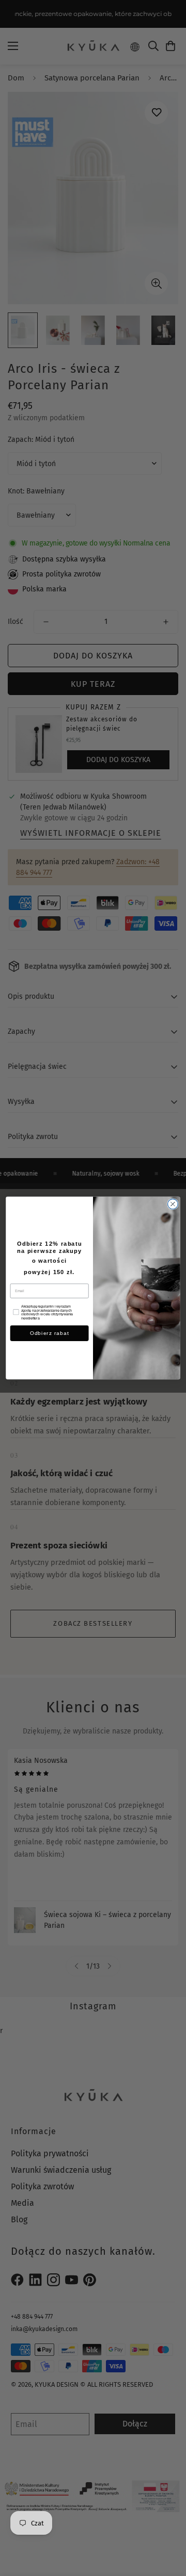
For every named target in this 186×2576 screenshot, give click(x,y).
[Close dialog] (173, 1204)
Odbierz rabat (50, 1333)
